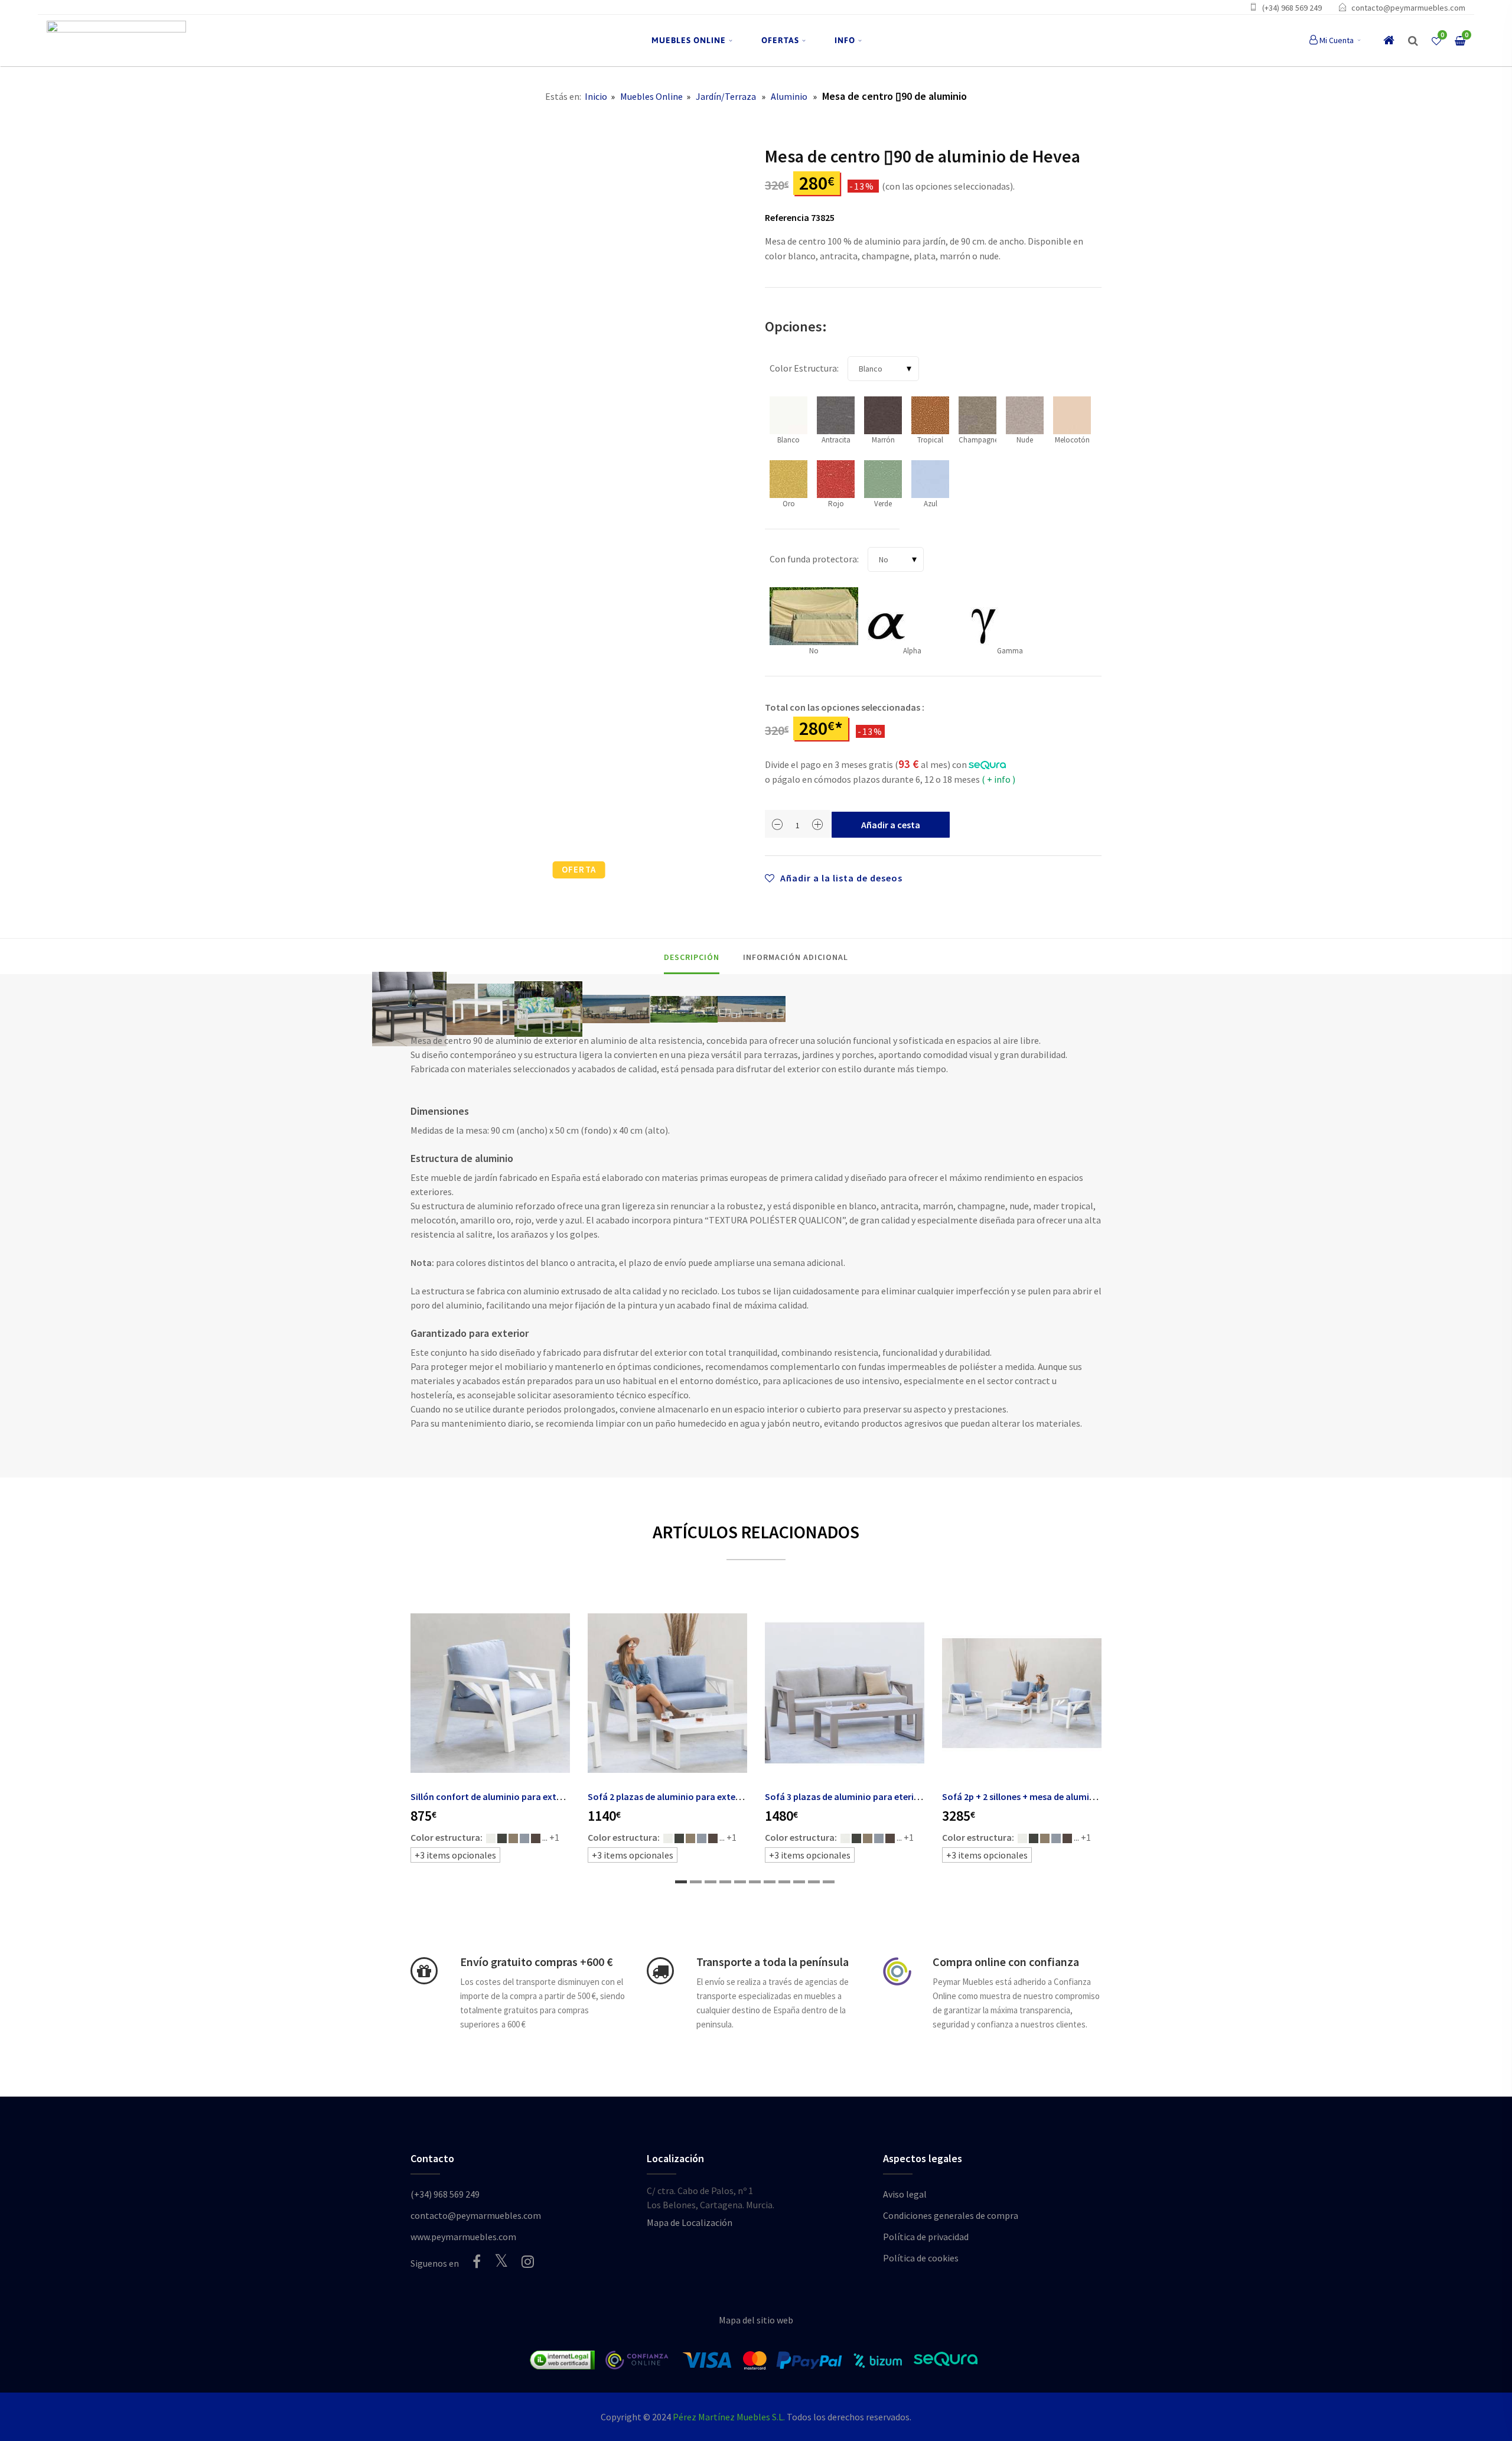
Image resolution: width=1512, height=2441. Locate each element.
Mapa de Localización (690, 2222)
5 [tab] (740, 1882)
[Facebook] (477, 2261)
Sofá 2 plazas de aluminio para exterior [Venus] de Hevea (705, 1796)
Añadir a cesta (891, 825)
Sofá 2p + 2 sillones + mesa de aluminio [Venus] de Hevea (1058, 1796)
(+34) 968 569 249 (1292, 8)
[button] (1413, 41)
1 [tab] (681, 1882)
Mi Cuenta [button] (1337, 40)
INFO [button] (845, 40)
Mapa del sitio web (756, 2320)
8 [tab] (784, 1882)
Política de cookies (921, 2258)
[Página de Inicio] (116, 40)
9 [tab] (799, 1882)
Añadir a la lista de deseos (840, 878)
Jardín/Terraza (726, 96)
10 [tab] (814, 1882)
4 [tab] (725, 1882)
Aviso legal (905, 2194)
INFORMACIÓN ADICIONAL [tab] (796, 957)
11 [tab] (829, 1882)
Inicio (596, 96)
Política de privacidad (926, 2237)
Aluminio (789, 96)
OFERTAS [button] (780, 40)
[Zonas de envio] (660, 1971)
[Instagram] (528, 2261)
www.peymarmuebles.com (463, 2237)
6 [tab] (755, 1882)
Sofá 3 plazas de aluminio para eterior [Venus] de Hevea (880, 1796)
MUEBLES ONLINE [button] (689, 40)
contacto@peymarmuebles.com (1408, 8)
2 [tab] (696, 1882)
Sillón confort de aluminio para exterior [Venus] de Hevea (529, 1796)
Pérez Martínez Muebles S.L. (729, 2417)
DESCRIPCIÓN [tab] (692, 957)
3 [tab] (711, 1882)
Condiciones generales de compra (951, 2215)
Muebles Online (651, 96)
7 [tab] (770, 1882)
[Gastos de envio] (424, 1971)
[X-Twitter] (501, 2261)
